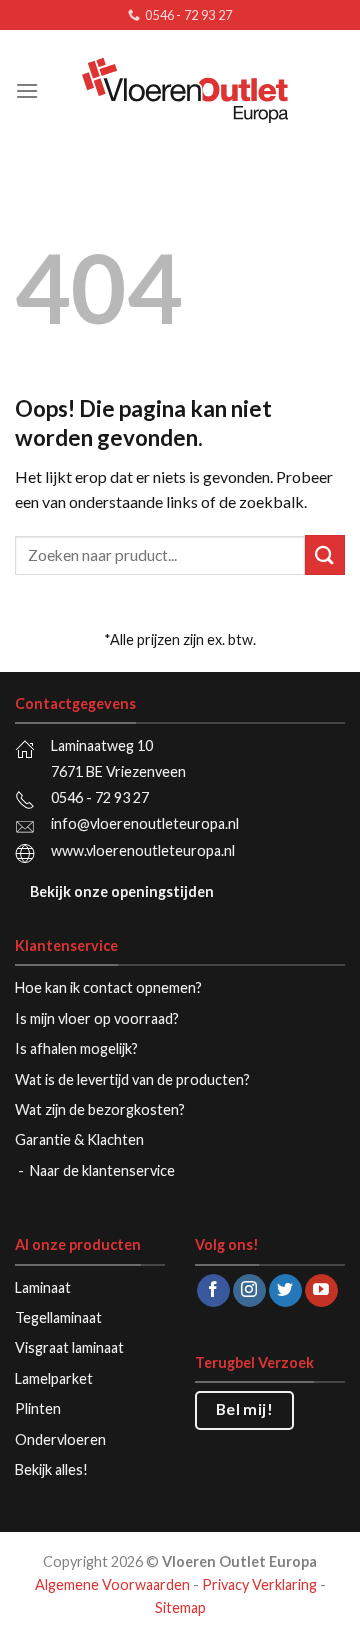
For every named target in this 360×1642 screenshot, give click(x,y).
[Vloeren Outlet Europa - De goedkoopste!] (184, 90)
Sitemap (180, 1607)
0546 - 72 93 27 (100, 797)
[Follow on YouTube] (321, 1291)
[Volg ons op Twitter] (285, 1291)
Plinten (38, 1408)
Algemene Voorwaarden (112, 1584)
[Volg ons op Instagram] (249, 1291)
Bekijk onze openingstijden (122, 891)
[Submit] (325, 554)
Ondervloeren (60, 1439)
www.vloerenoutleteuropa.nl (143, 850)
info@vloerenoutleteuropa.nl (145, 823)
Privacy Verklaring (259, 1584)
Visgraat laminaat (69, 1347)
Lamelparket (54, 1378)
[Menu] (27, 90)
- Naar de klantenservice (98, 1170)
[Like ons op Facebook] (213, 1291)
